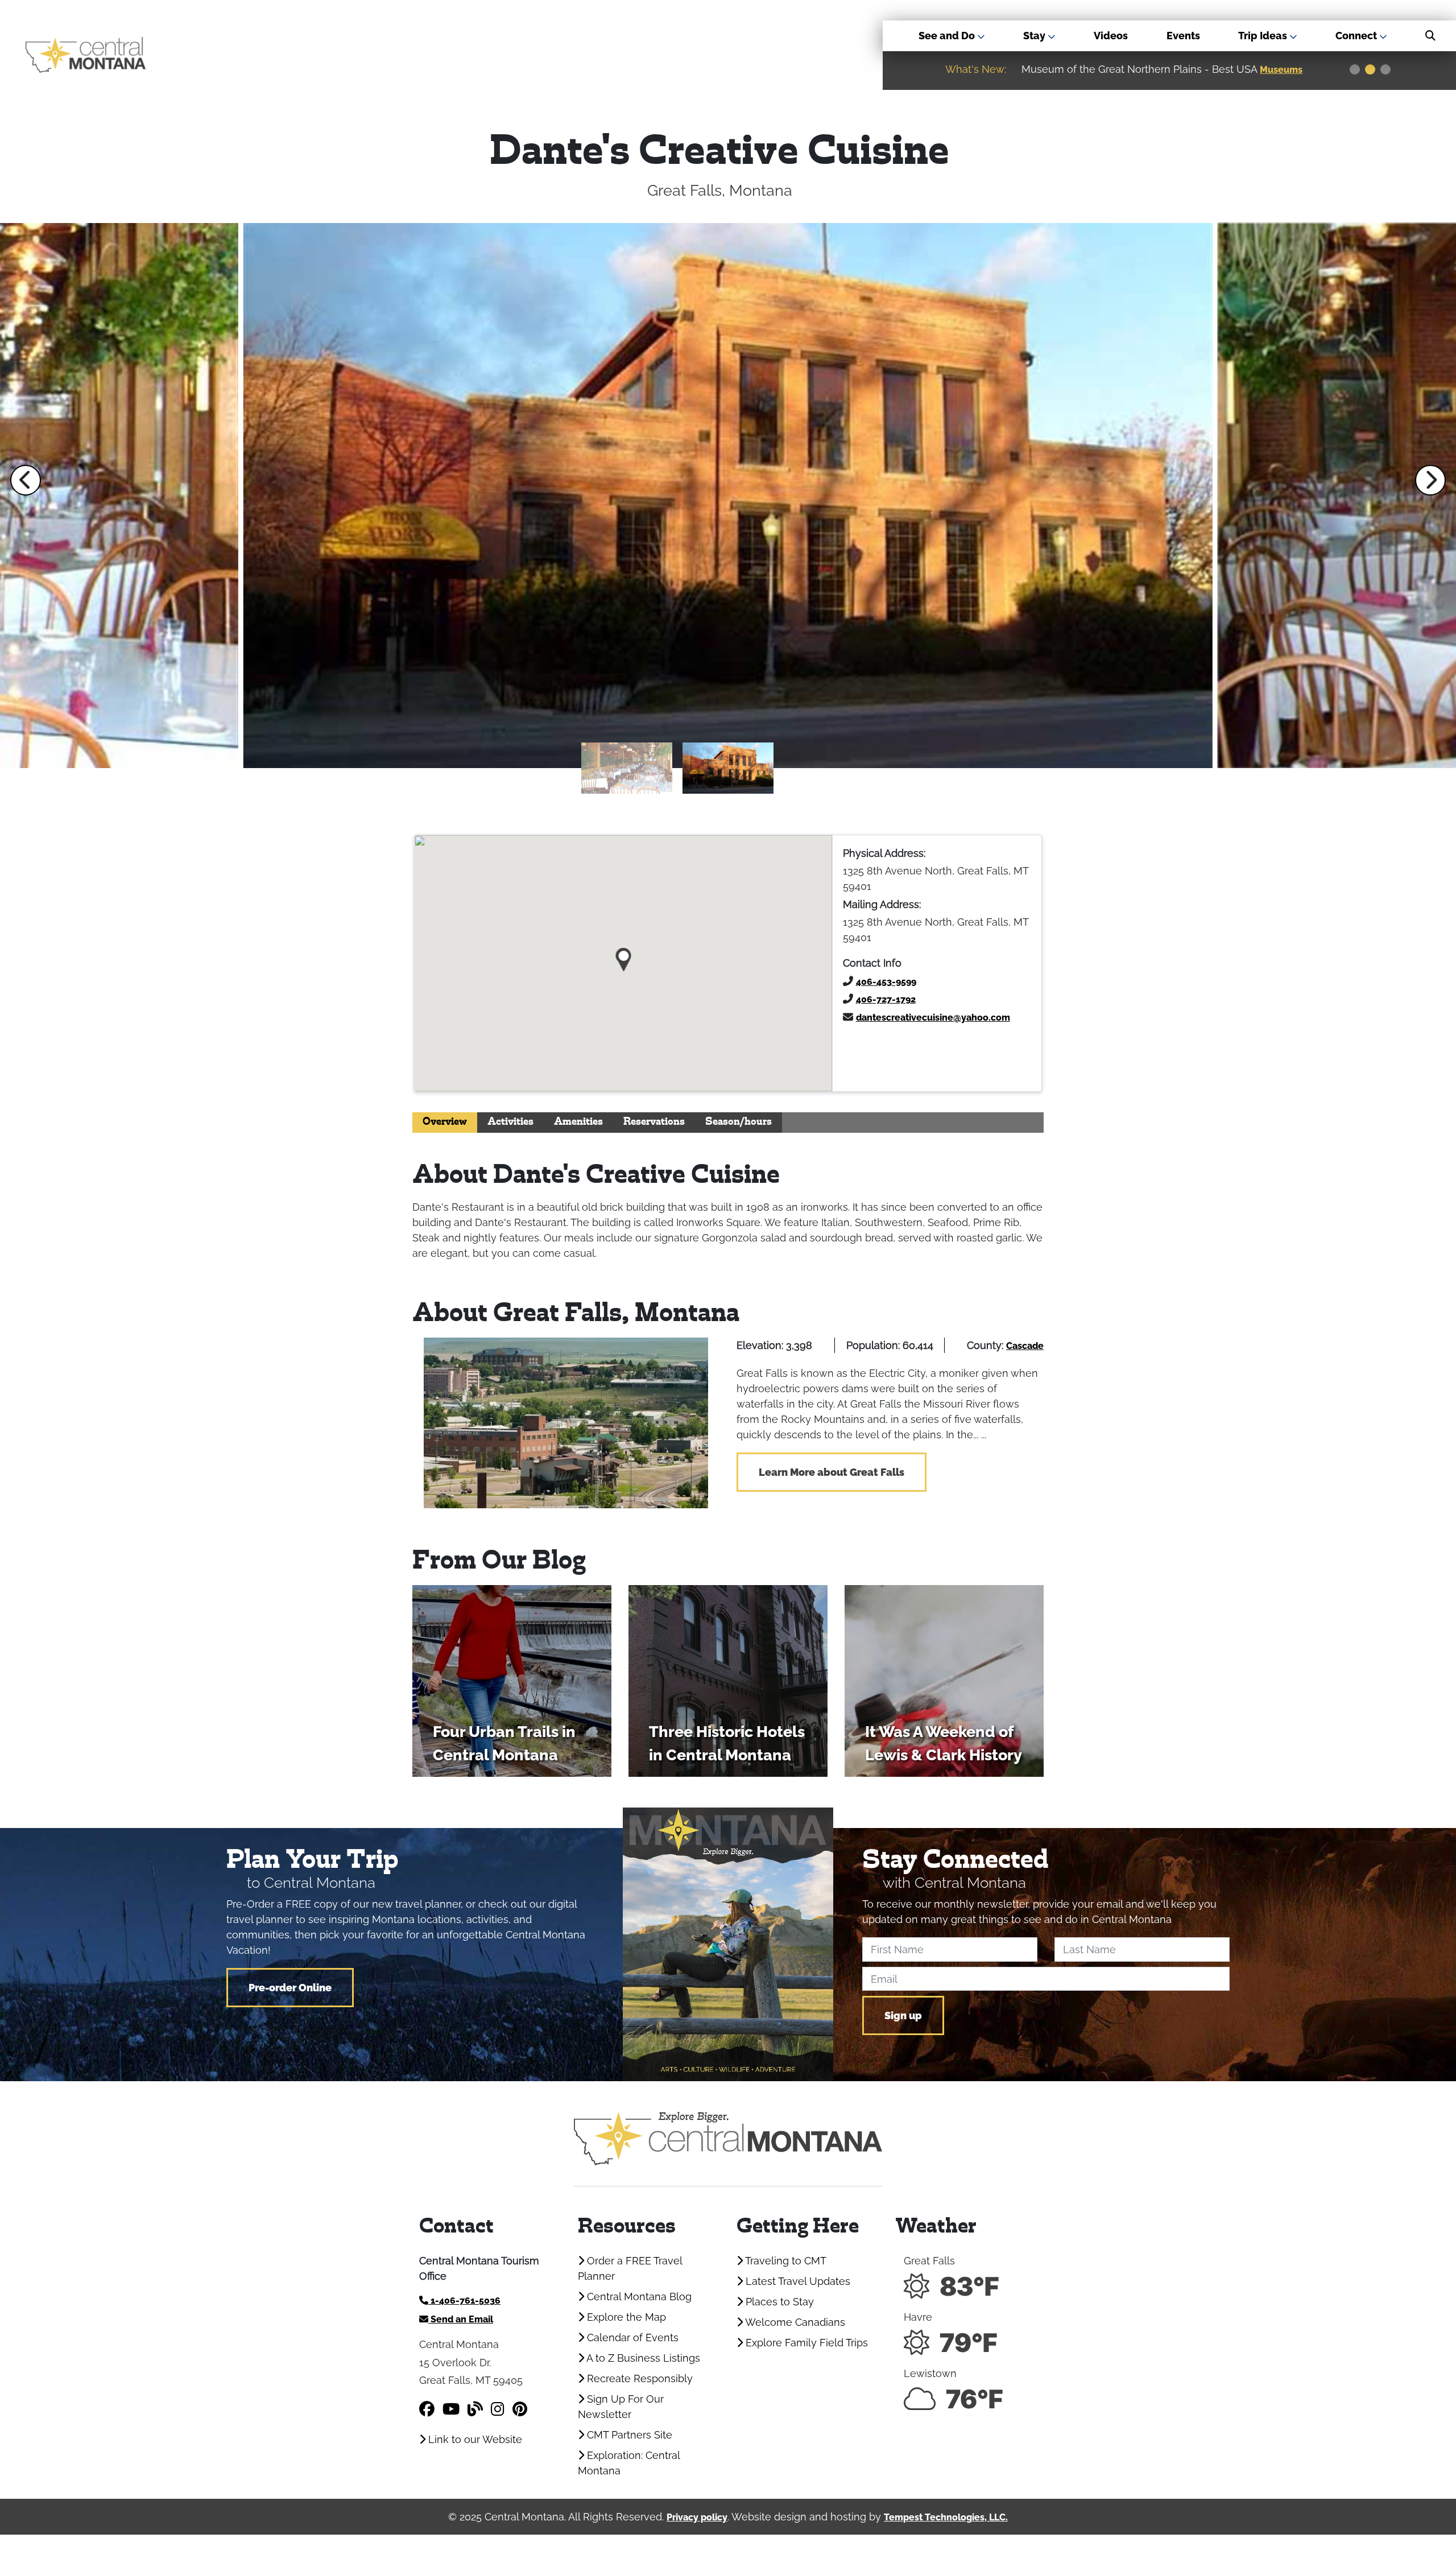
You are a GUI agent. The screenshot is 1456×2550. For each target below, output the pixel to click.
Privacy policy (697, 2517)
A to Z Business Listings (642, 2358)
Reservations (654, 1122)
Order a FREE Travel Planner (630, 2268)
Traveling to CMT (785, 2261)
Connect (1357, 36)
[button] (26, 480)
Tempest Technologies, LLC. (946, 2517)
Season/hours (739, 1122)
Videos (1111, 36)
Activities (510, 1122)
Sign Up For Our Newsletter (621, 2407)
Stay (1035, 36)
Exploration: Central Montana (629, 2463)
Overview (445, 1122)
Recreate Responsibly (638, 2378)
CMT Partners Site (628, 2435)
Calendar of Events (631, 2337)
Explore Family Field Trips (805, 2343)
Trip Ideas (1264, 36)
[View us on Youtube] (451, 2409)
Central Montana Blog (638, 2297)
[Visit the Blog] (475, 2409)
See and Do (948, 36)
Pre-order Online (290, 1988)
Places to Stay (778, 2302)
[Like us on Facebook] (427, 2409)
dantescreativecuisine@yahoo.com (933, 1018)
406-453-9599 (886, 982)
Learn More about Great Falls (832, 1472)
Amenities (578, 1122)
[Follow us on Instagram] (498, 2409)
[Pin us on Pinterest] (520, 2409)
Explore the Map (625, 2317)
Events (1183, 36)
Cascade (1025, 1346)
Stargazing (1286, 70)
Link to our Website (474, 2439)
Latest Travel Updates (797, 2281)
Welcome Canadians (794, 2322)
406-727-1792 (886, 999)
